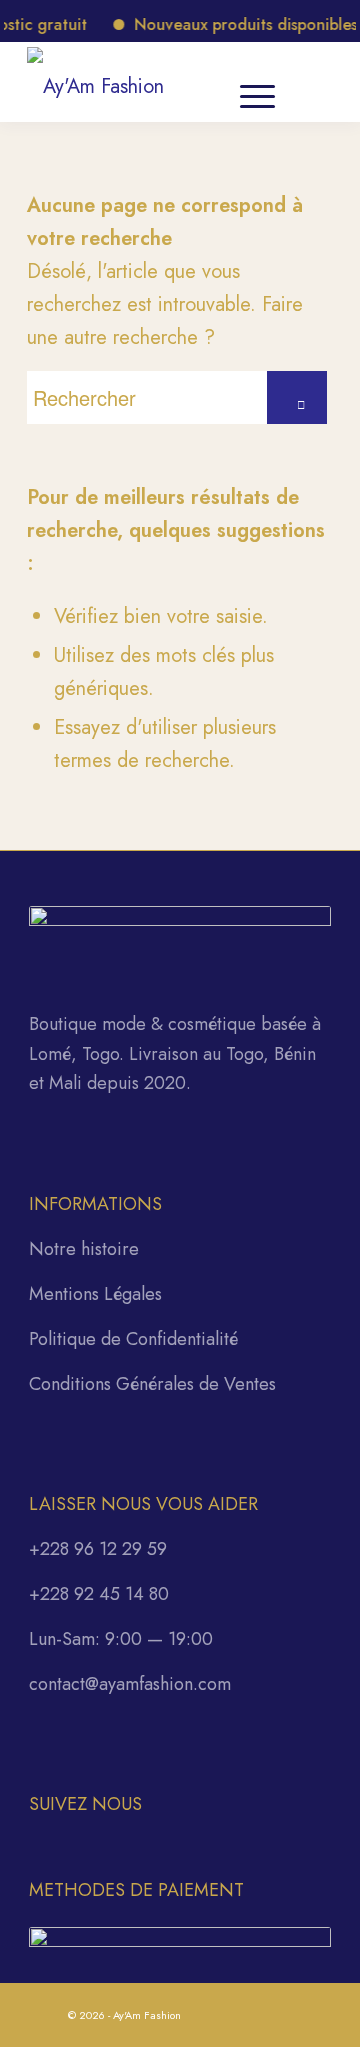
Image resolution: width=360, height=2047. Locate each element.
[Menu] (257, 82)
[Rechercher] (194, 82)
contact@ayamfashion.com (130, 1684)
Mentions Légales (95, 1294)
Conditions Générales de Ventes (152, 1384)
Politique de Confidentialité (133, 1339)
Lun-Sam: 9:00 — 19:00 (121, 1639)
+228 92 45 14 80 (99, 1594)
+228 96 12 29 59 (98, 1549)
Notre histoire (84, 1249)
